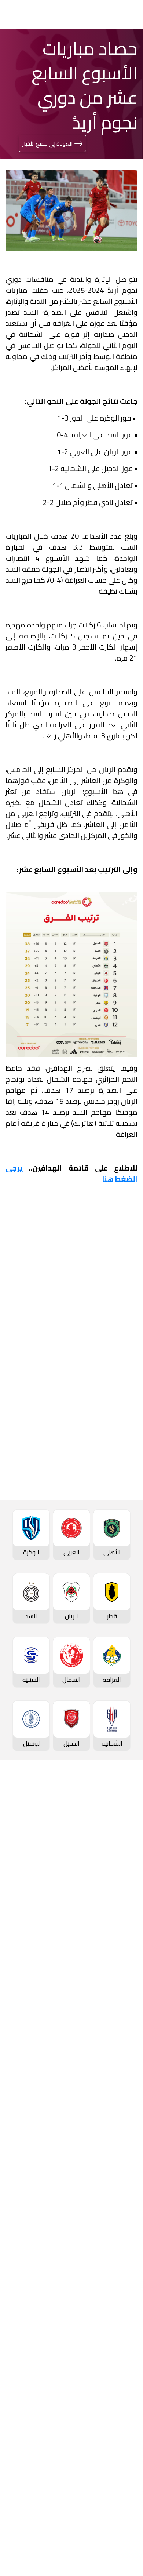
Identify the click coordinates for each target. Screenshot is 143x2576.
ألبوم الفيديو (120, 2292)
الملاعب (126, 1927)
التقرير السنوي (118, 2411)
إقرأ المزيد (113, 1334)
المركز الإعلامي (116, 2316)
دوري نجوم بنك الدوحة (108, 1829)
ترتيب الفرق (122, 1853)
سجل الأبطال (120, 1902)
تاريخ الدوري (121, 1878)
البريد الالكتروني (93, 1584)
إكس (106, 1562)
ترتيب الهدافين (118, 1865)
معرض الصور (120, 2280)
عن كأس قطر (119, 2103)
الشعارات (124, 2329)
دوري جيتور (122, 1972)
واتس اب (35, 1540)
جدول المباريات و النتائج (107, 1841)
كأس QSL (123, 2148)
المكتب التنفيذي (115, 2374)
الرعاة (129, 1939)
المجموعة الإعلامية (111, 2304)
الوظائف (125, 2398)
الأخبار (129, 2267)
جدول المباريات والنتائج (108, 1984)
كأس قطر (124, 2054)
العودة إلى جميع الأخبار (47, 144)
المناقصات (122, 2386)
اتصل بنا (126, 2480)
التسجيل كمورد (117, 2423)
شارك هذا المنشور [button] (93, 1516)
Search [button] (32, 14)
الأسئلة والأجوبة (115, 2493)
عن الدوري (122, 1890)
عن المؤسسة (118, 2361)
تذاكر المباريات (118, 1914)
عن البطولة (122, 2210)
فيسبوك (103, 1540)
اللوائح (128, 2448)
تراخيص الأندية (118, 2435)
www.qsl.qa (65, 2550)
